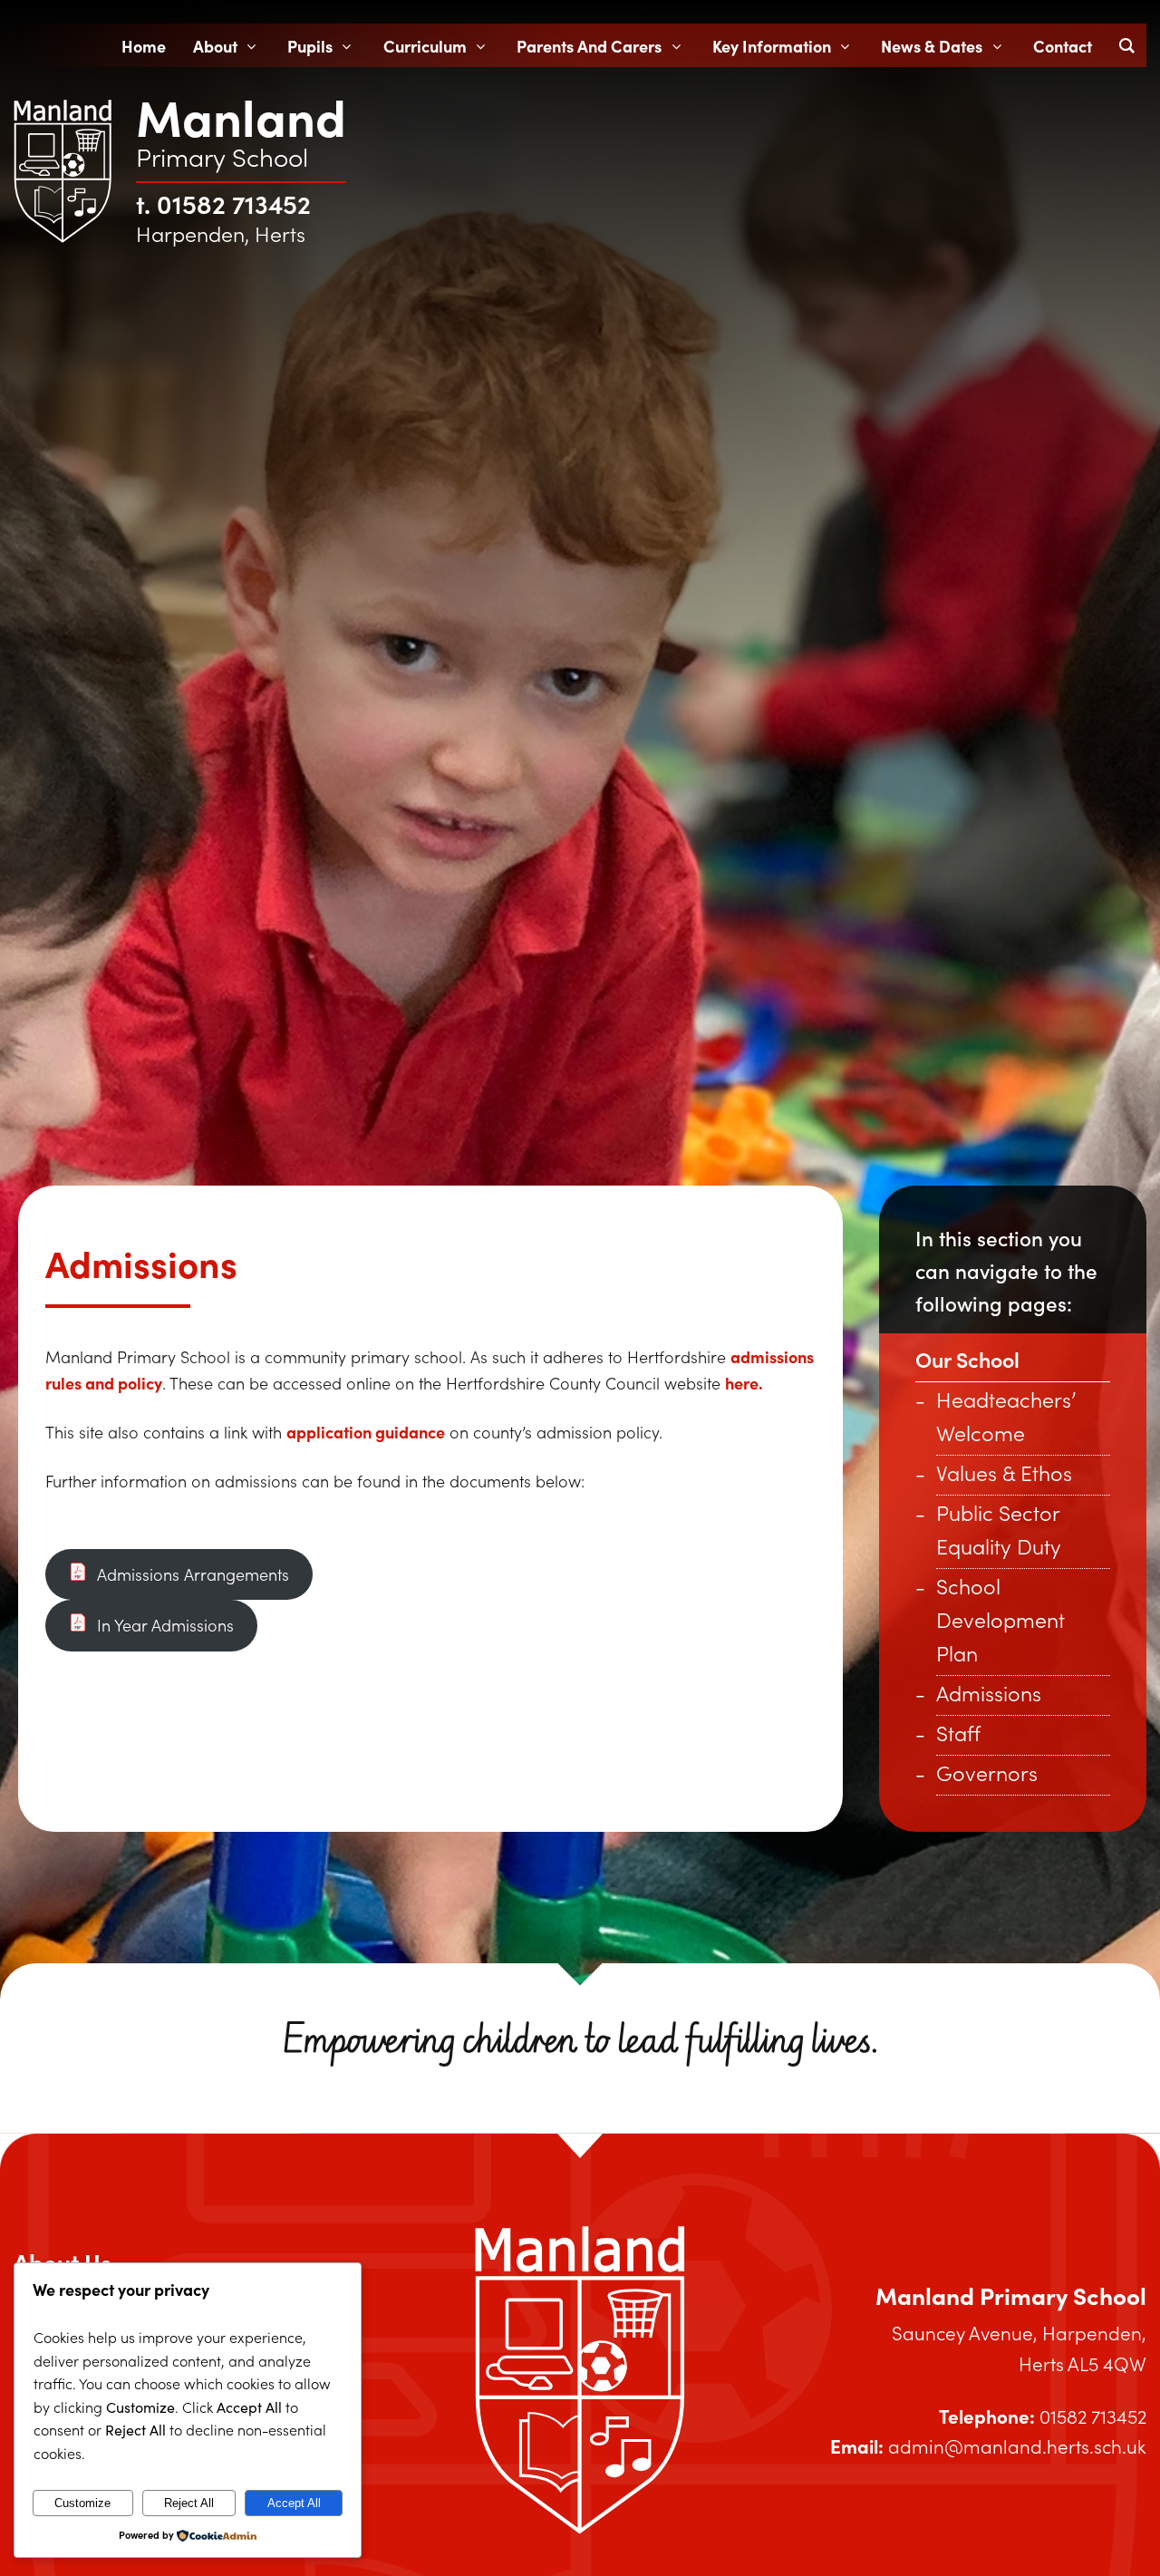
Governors (987, 1772)
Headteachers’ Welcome (1006, 1416)
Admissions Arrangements (191, 1574)
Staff (958, 1733)
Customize (82, 2503)
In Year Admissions (163, 1625)
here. (744, 1383)
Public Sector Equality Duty (999, 1529)
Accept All (294, 2503)
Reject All (189, 2503)
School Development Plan (1000, 1619)
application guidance (366, 1432)
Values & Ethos (1004, 1472)
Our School (967, 1359)
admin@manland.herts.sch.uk (1017, 2446)
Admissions (989, 1693)
